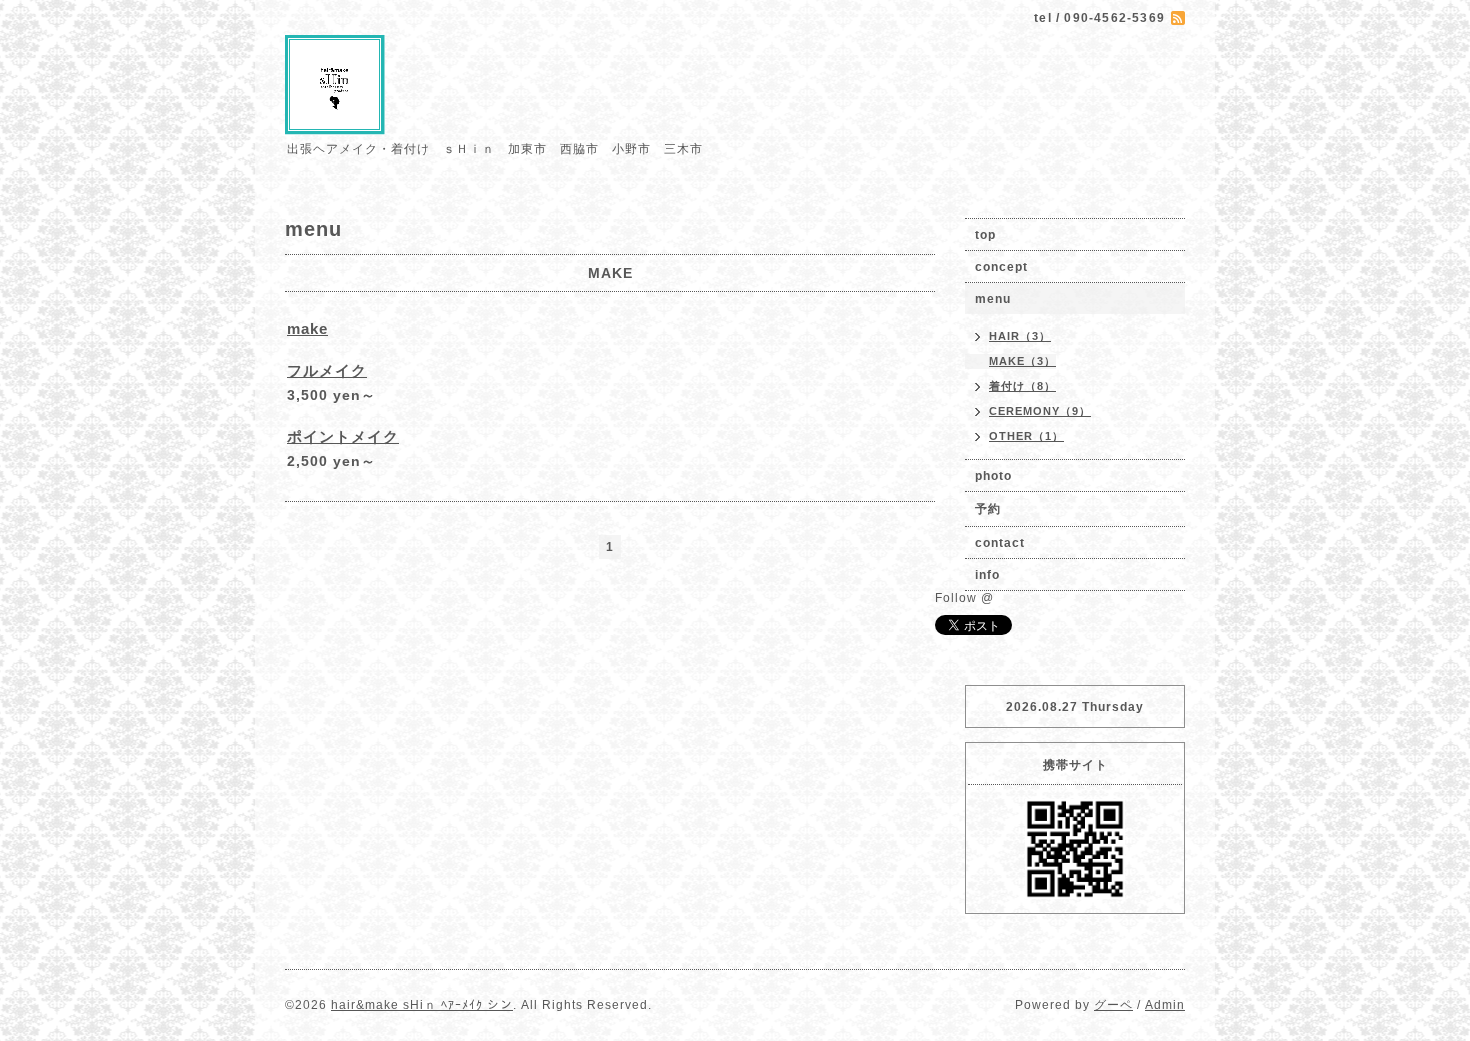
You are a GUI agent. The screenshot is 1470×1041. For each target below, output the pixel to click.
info (987, 575)
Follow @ (964, 598)
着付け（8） (1022, 386)
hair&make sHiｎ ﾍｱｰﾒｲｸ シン (422, 1005)
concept (1001, 267)
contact (1000, 543)
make (307, 328)
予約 (988, 509)
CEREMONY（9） (1040, 411)
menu (993, 299)
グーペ (1113, 1005)
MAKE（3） (1022, 361)
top (985, 235)
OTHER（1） (1026, 436)
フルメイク (327, 370)
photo (993, 476)
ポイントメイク (343, 436)
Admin (1165, 1005)
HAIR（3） (1020, 336)
